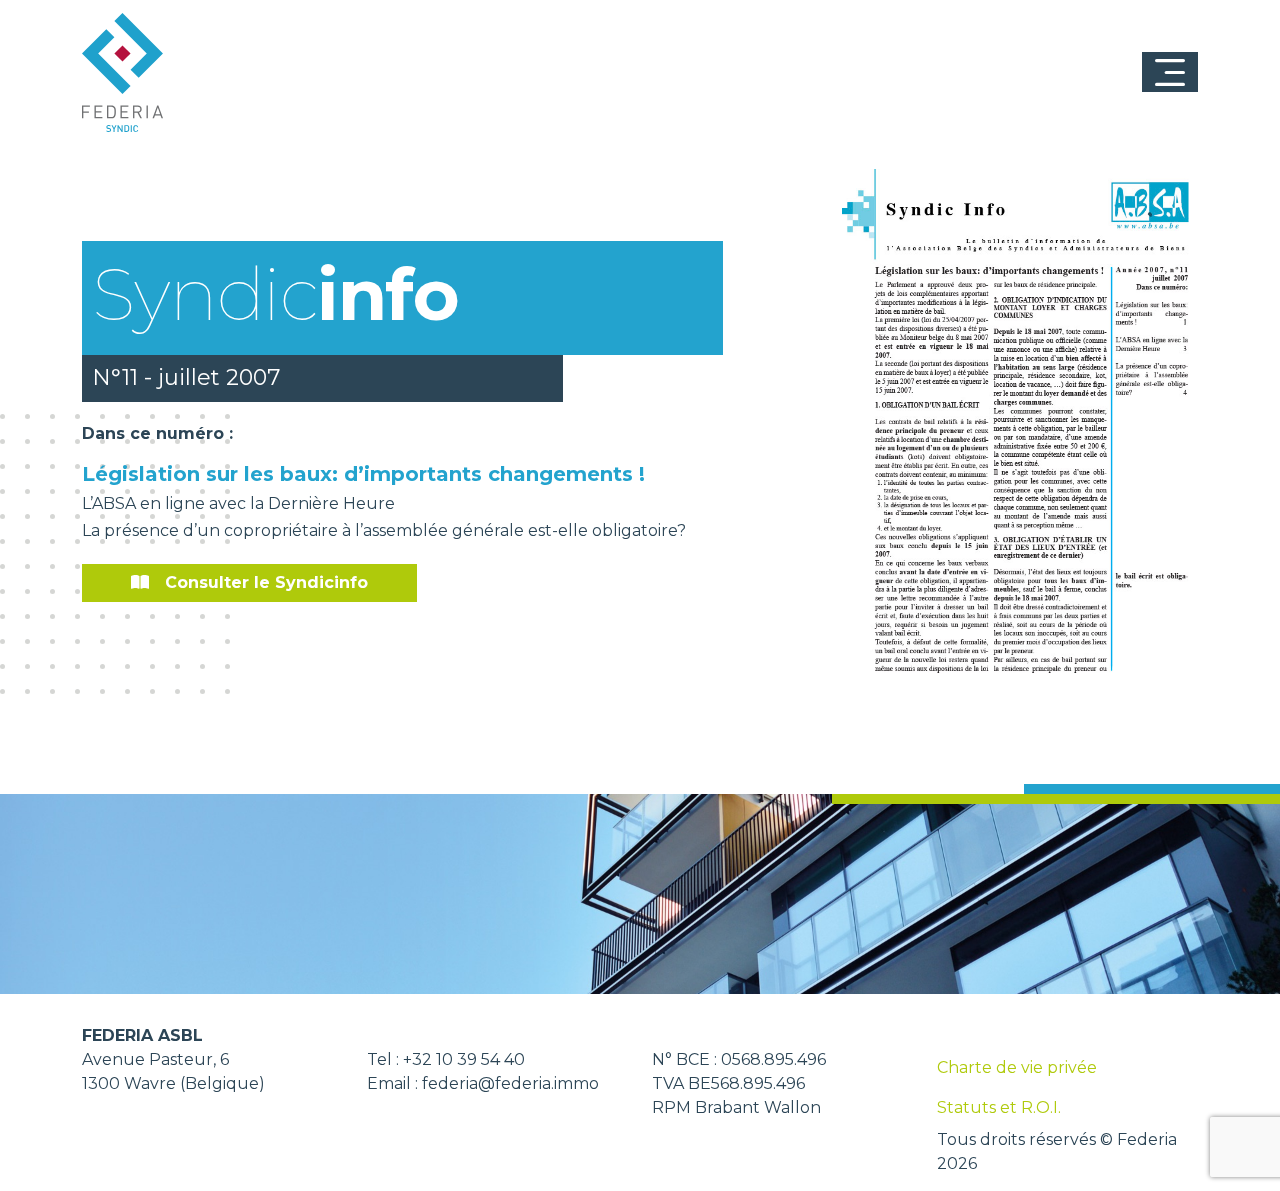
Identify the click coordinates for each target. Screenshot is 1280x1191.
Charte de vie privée (1017, 1067)
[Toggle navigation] (1170, 72)
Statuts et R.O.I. (999, 1107)
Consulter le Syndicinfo (266, 582)
